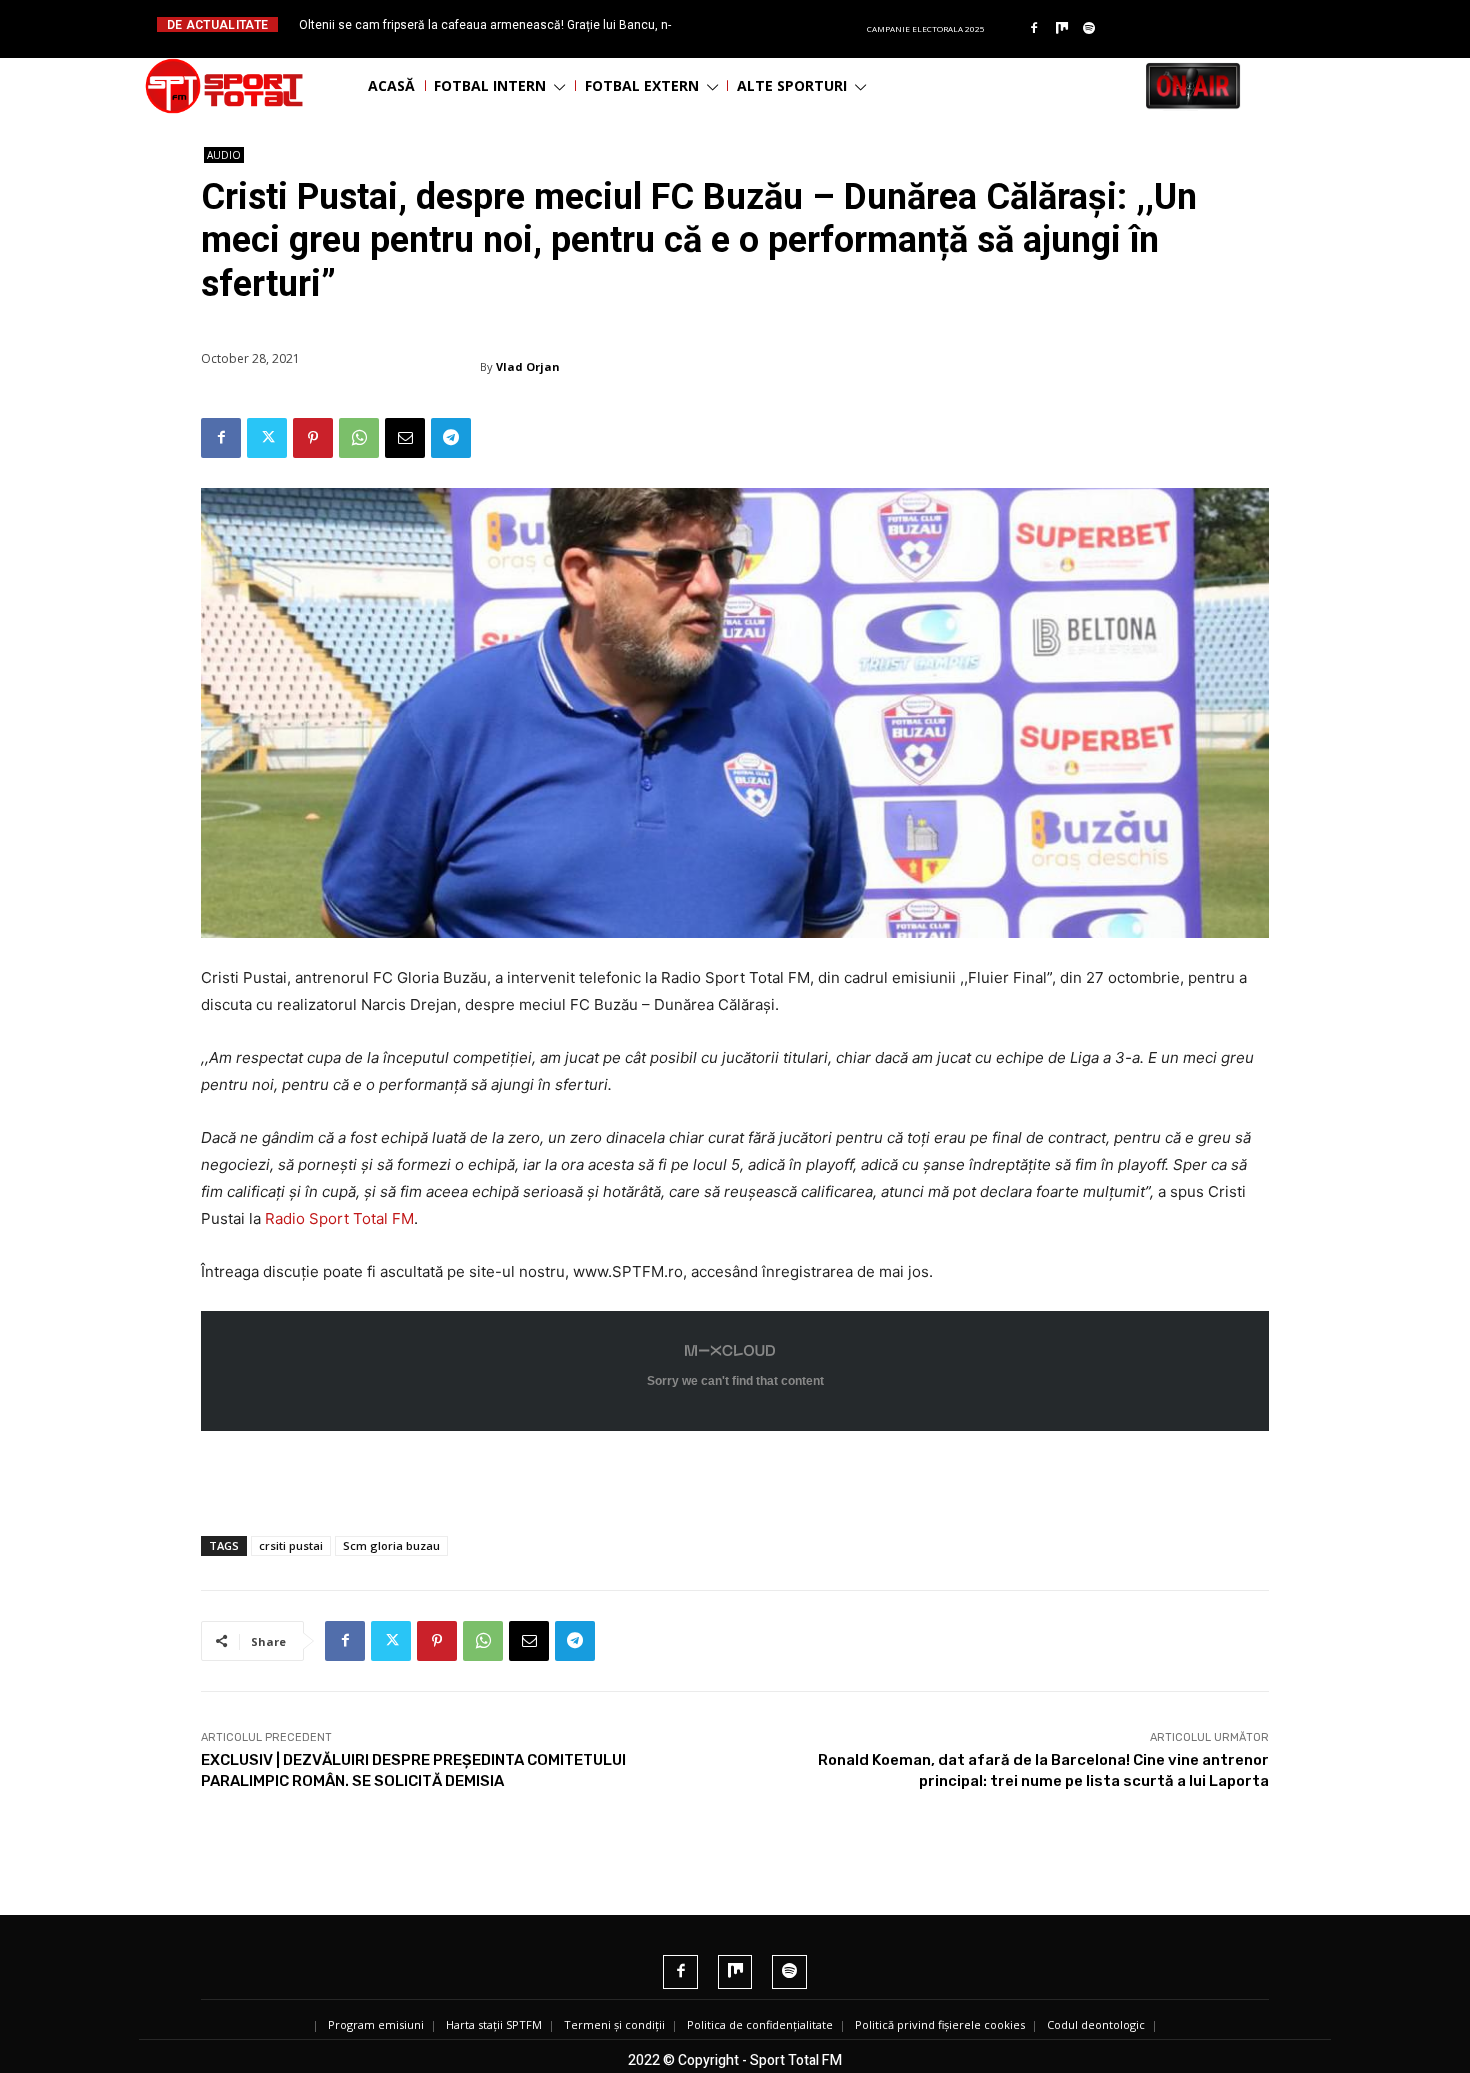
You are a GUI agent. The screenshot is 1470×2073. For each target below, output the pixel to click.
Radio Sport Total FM (337, 1218)
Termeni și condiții (614, 2024)
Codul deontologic (1096, 2024)
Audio (224, 155)
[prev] (751, 24)
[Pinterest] (313, 438)
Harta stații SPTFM (494, 2024)
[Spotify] (1090, 29)
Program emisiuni (376, 2024)
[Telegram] (451, 438)
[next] (783, 24)
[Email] (405, 438)
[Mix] (1062, 29)
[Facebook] (1034, 29)
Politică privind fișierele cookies (940, 2024)
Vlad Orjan (528, 366)
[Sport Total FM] (224, 86)
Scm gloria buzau (391, 1545)
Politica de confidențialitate (760, 2024)
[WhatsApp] (359, 438)
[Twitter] (267, 438)
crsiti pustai (291, 1545)
